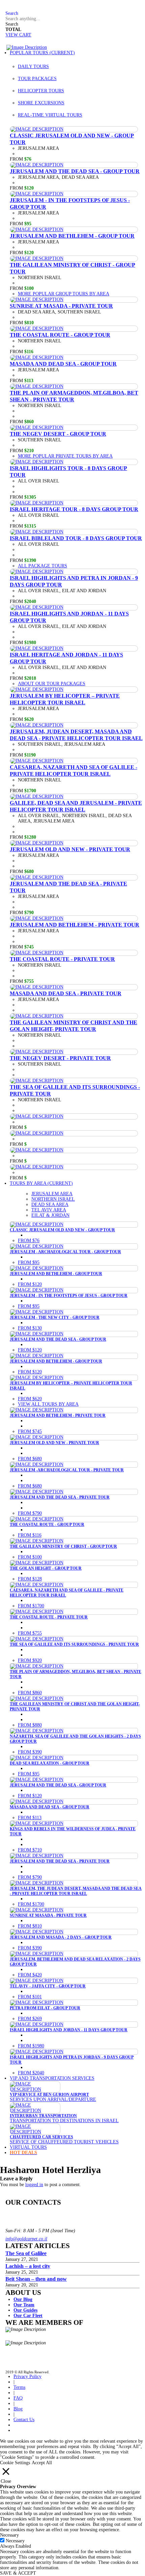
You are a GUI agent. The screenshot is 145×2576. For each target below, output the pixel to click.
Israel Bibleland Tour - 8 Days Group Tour (76, 538)
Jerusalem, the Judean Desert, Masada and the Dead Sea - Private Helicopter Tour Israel (76, 1891)
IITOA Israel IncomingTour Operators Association (72, 2351)
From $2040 (31, 2073)
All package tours (42, 566)
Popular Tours (42, 53)
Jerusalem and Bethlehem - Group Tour (72, 236)
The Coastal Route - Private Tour (62, 959)
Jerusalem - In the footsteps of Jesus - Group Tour (69, 1296)
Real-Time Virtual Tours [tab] (50, 115)
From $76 (29, 1241)
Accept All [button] (42, 2463)
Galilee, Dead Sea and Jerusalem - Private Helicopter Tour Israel (76, 806)
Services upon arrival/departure (53, 2099)
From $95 (29, 1262)
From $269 (30, 2019)
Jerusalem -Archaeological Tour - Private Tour (67, 1470)
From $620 (30, 1399)
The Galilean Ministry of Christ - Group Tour (63, 1546)
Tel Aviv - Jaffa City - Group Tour (48, 1986)
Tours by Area (41, 1183)
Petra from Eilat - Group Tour (45, 2008)
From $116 (30, 1535)
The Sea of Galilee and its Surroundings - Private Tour (74, 1644)
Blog (18, 2409)
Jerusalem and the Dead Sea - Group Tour (75, 171)
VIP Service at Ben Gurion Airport (49, 2095)
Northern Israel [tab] (53, 1199)
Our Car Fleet (28, 2316)
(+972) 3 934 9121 (24, 2223)
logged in (34, 2185)
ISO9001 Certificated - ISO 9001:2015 (74, 2335)
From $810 (30, 1926)
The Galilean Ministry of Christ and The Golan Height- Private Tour (74, 1026)
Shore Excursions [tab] (41, 103)
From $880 (30, 1725)
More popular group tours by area (64, 294)
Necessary (15, 2541)
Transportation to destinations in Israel (64, 2121)
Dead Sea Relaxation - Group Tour (50, 1763)
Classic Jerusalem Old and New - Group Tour (62, 1230)
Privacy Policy (27, 2377)
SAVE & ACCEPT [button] (18, 2573)
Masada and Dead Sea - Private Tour (66, 993)
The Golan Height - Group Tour (46, 1568)
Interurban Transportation (43, 2116)
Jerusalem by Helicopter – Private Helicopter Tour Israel (65, 699)
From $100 (30, 1557)
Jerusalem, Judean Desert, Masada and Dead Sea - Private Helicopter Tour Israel (76, 735)
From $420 (30, 1975)
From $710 (30, 1850)
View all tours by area (48, 1404)
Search (12, 24)
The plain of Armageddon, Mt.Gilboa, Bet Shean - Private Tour (74, 396)
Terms (19, 2387)
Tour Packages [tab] (37, 79)
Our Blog (23, 2299)
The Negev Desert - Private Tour (60, 1058)
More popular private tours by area (65, 456)
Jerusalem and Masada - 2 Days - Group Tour (61, 1937)
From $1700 (31, 1606)
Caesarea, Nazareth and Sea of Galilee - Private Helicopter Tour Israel (74, 771)
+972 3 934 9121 (32, 8)
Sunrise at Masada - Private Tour (61, 306)
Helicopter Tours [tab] (41, 91)
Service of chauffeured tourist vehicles (64, 2142)
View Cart (18, 35)
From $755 (30, 1633)
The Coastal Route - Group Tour (60, 335)
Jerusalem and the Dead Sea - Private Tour (60, 1497)
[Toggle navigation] (3, 47)
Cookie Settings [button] (15, 2463)
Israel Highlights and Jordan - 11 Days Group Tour (69, 2030)
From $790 (30, 1513)
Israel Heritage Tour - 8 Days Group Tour (74, 509)
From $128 (30, 1579)
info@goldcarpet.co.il (26, 2239)
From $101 (30, 1997)
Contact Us (24, 2420)
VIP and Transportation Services (52, 2078)
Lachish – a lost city (28, 2266)
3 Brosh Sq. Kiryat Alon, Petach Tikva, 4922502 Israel (33, 2212)
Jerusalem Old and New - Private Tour (70, 849)
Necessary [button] (9, 2535)
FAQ (10, 8)
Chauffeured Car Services (41, 2137)
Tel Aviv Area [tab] (49, 1210)
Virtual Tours (28, 2147)
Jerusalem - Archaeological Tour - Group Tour (65, 1252)
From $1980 (31, 2046)
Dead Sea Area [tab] (50, 1205)
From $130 (30, 1328)
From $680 (30, 1459)
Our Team (24, 2305)
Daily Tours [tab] (33, 66)
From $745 (30, 1431)
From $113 (30, 1818)
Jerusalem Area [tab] (52, 1194)
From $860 (30, 1693)
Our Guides (25, 2310)
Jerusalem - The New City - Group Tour (55, 1317)
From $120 (30, 1284)
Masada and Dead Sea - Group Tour (63, 364)
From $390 (30, 1752)
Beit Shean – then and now (36, 2279)
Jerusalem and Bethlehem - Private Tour (75, 925)
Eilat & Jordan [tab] (50, 1215)
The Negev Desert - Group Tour (58, 434)
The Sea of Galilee (26, 2253)
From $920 (30, 1660)
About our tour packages (52, 684)
